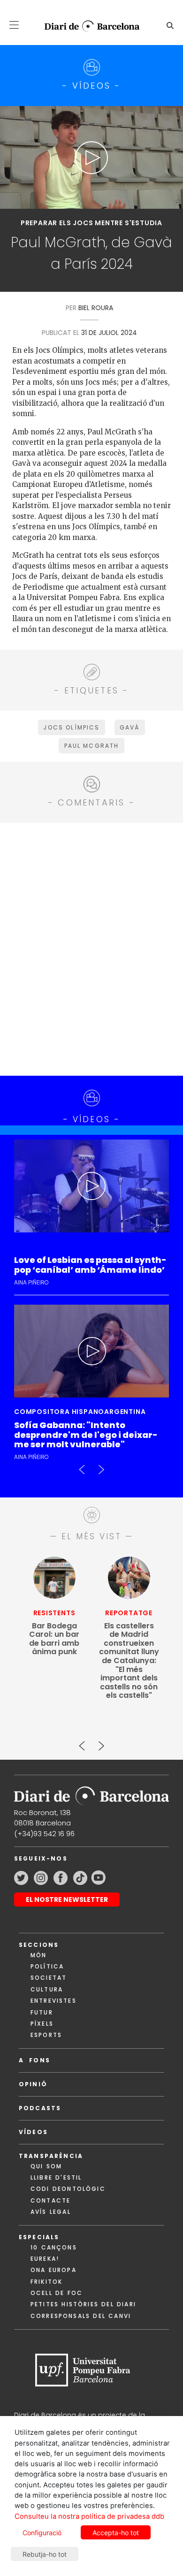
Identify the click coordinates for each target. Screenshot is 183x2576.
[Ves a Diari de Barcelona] (88, 26)
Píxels (42, 2024)
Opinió (33, 2084)
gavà (130, 727)
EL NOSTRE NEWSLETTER (67, 1900)
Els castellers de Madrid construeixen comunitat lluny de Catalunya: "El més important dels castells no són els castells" (129, 1661)
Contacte (50, 2200)
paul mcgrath (92, 746)
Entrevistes (53, 2001)
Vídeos (33, 2132)
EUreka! (45, 2259)
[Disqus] (91, 948)
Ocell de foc (57, 2293)
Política (47, 1966)
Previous (82, 1466)
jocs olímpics (71, 727)
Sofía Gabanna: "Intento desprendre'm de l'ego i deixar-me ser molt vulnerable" (86, 1435)
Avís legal (51, 2212)
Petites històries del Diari (83, 2304)
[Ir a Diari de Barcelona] (91, 1793)
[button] (14, 25)
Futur (42, 2012)
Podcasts (40, 2108)
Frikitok (46, 2282)
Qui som (46, 2166)
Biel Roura (96, 308)
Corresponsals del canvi (81, 2316)
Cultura (47, 1989)
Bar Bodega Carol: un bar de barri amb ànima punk (54, 1639)
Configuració (42, 2533)
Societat (49, 1978)
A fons (34, 2060)
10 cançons (54, 2247)
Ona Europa (53, 2270)
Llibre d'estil (56, 2177)
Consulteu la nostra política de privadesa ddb (89, 2516)
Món (38, 1955)
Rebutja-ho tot (45, 2554)
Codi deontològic (68, 2189)
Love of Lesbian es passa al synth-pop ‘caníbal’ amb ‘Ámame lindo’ (90, 1265)
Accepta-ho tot (116, 2533)
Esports (46, 2035)
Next (101, 1466)
